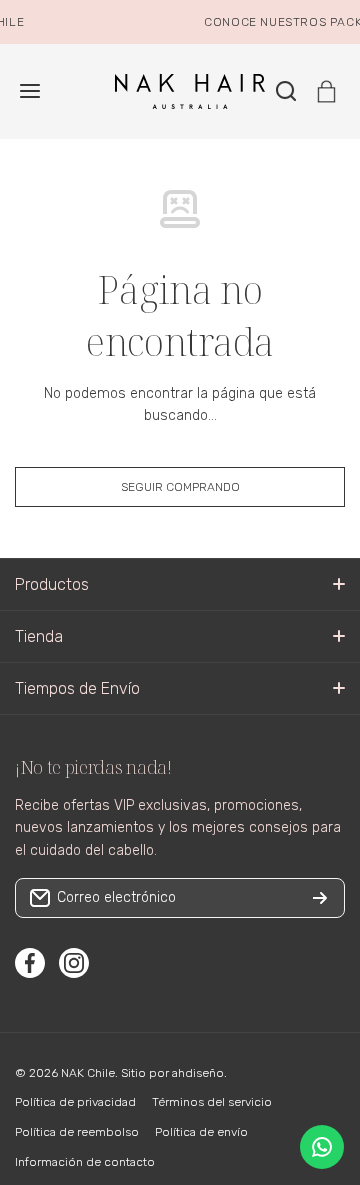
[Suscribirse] (320, 898)
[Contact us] (322, 1147)
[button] (326, 91)
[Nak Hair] (180, 91)
